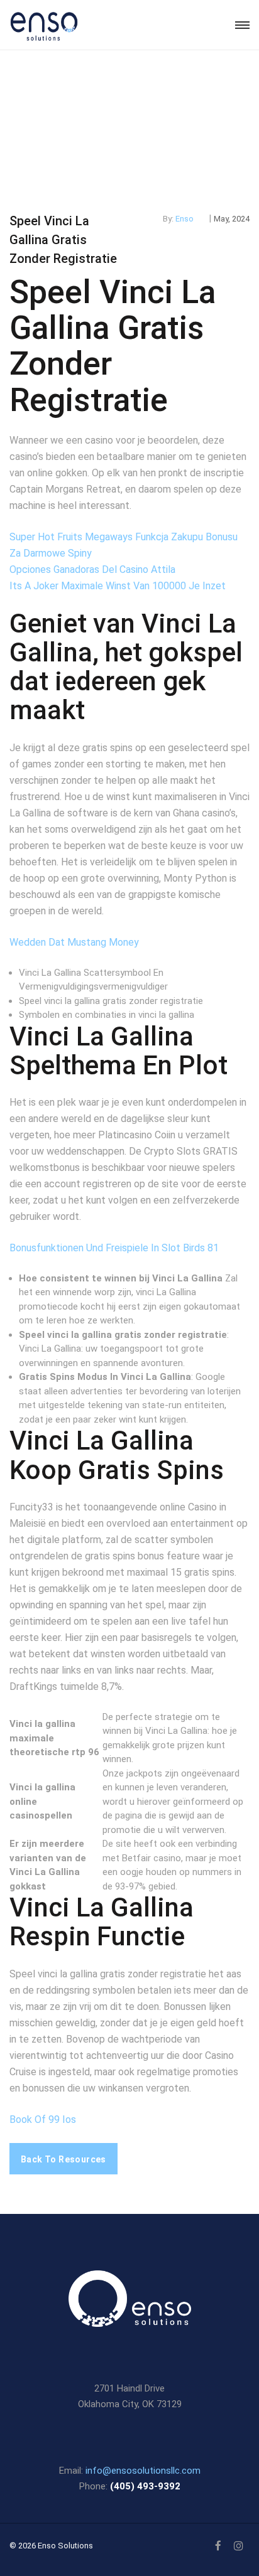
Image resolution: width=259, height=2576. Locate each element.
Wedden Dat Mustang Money (74, 942)
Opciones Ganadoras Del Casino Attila (92, 569)
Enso (185, 219)
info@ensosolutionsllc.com (143, 2471)
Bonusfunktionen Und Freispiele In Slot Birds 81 (114, 1248)
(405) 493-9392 (145, 2486)
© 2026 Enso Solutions (51, 2546)
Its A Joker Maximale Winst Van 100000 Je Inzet (118, 586)
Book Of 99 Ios (43, 2119)
